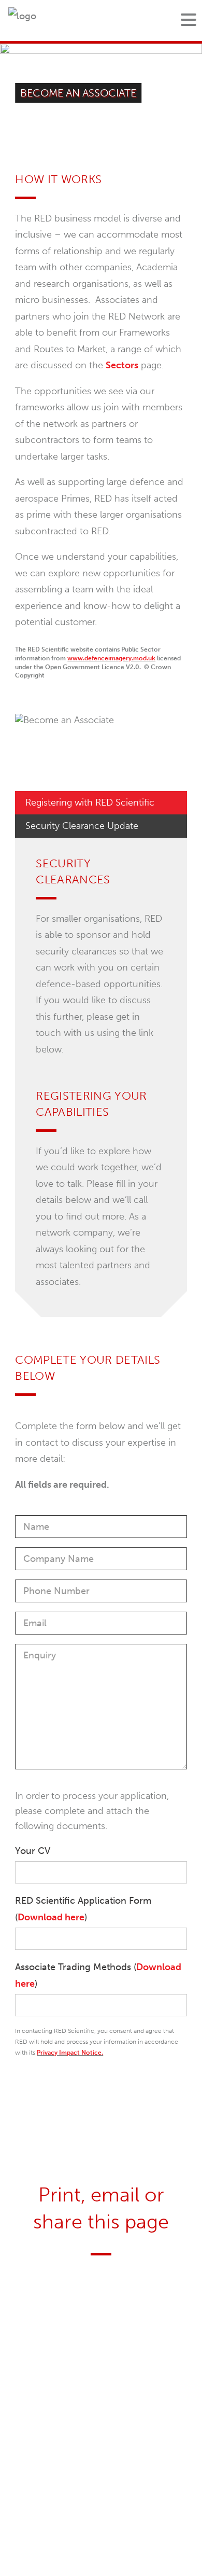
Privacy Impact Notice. (70, 2053)
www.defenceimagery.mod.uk (111, 658)
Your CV (33, 1851)
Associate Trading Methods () (98, 1975)
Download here (51, 1917)
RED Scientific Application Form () (83, 1909)
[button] (189, 20)
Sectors (122, 365)
